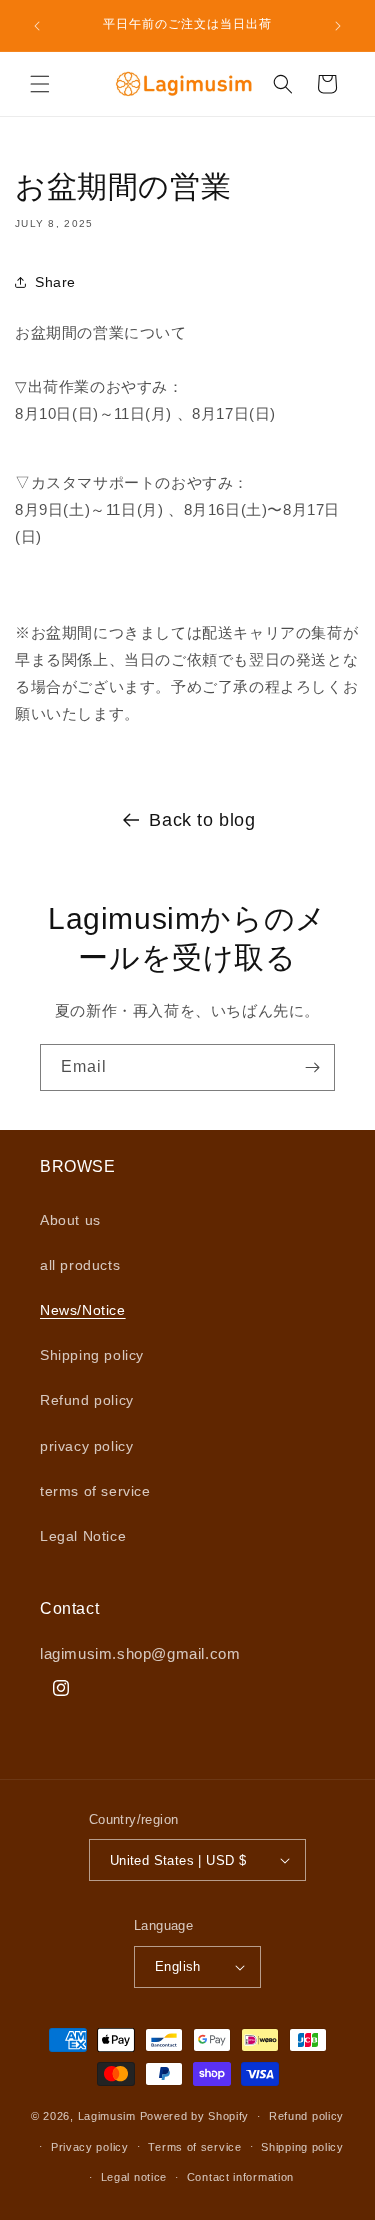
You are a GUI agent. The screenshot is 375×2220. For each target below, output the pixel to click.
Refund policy (87, 1400)
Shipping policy (92, 1355)
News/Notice (83, 1310)
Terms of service (194, 2147)
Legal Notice (83, 1536)
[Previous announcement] (37, 26)
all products (80, 1265)
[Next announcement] (338, 26)
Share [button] (55, 282)
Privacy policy (90, 2147)
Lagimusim (109, 2116)
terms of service (95, 1491)
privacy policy (86, 1446)
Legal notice (134, 2177)
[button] (40, 84)
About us (70, 1220)
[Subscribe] (312, 1067)
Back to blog (202, 820)
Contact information (240, 2177)
